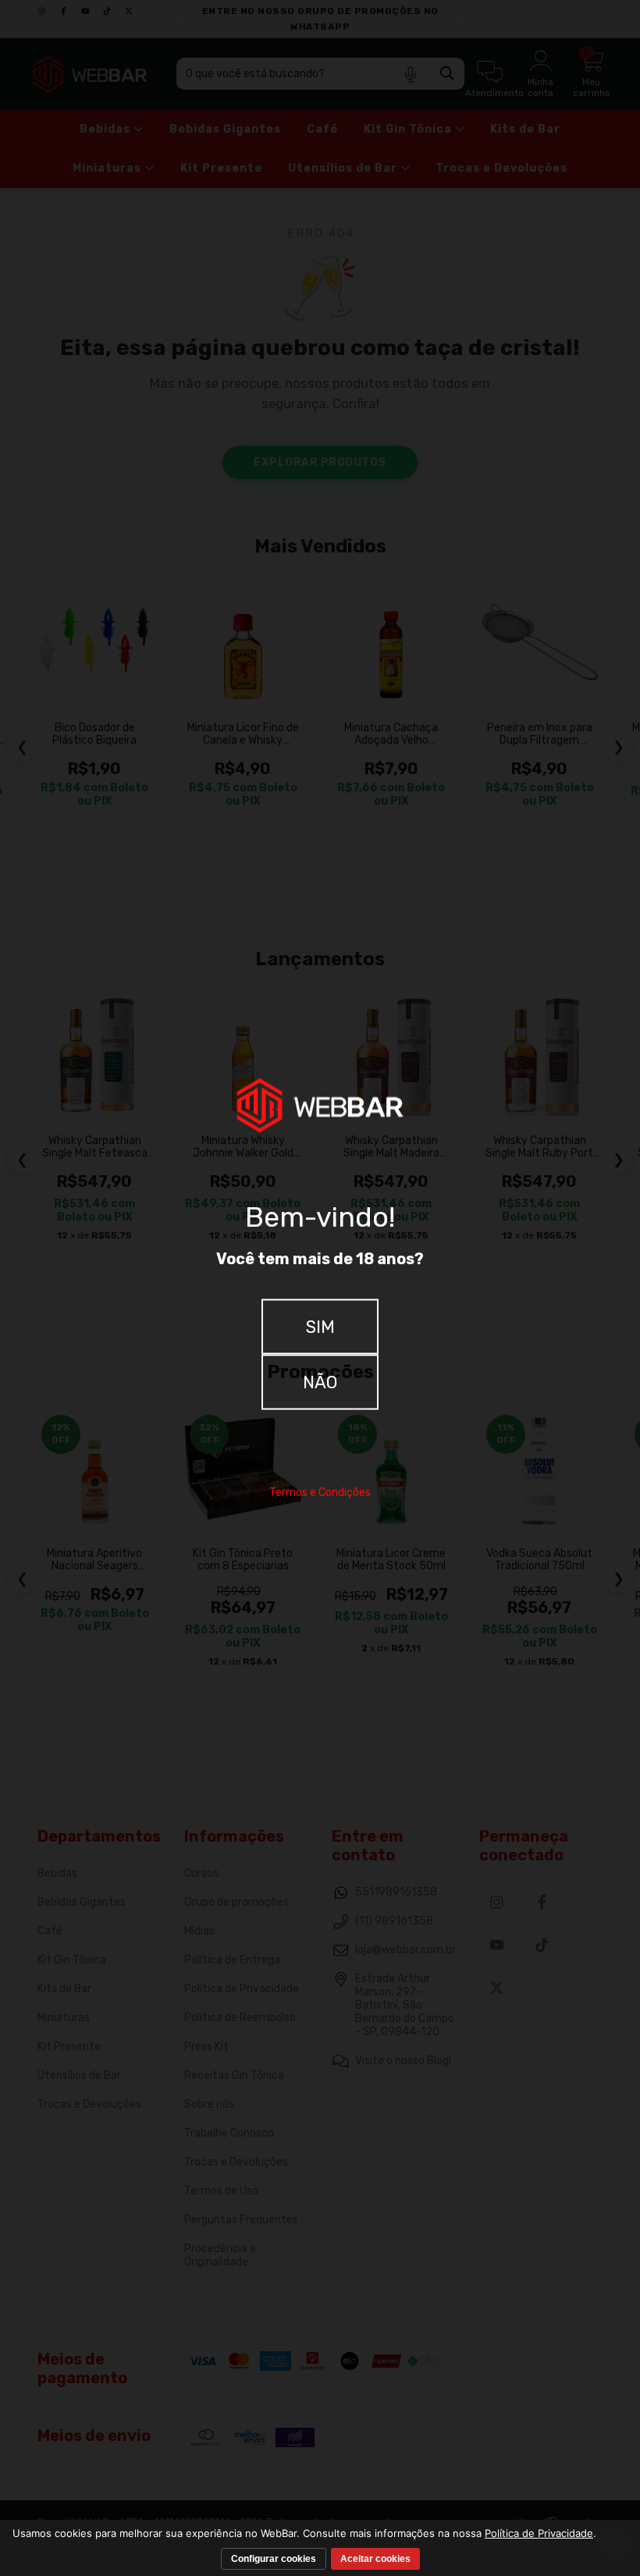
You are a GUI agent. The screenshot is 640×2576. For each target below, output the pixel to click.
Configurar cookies (274, 2559)
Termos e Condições (320, 1492)
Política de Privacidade (539, 2533)
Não (320, 1382)
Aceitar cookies (375, 2559)
